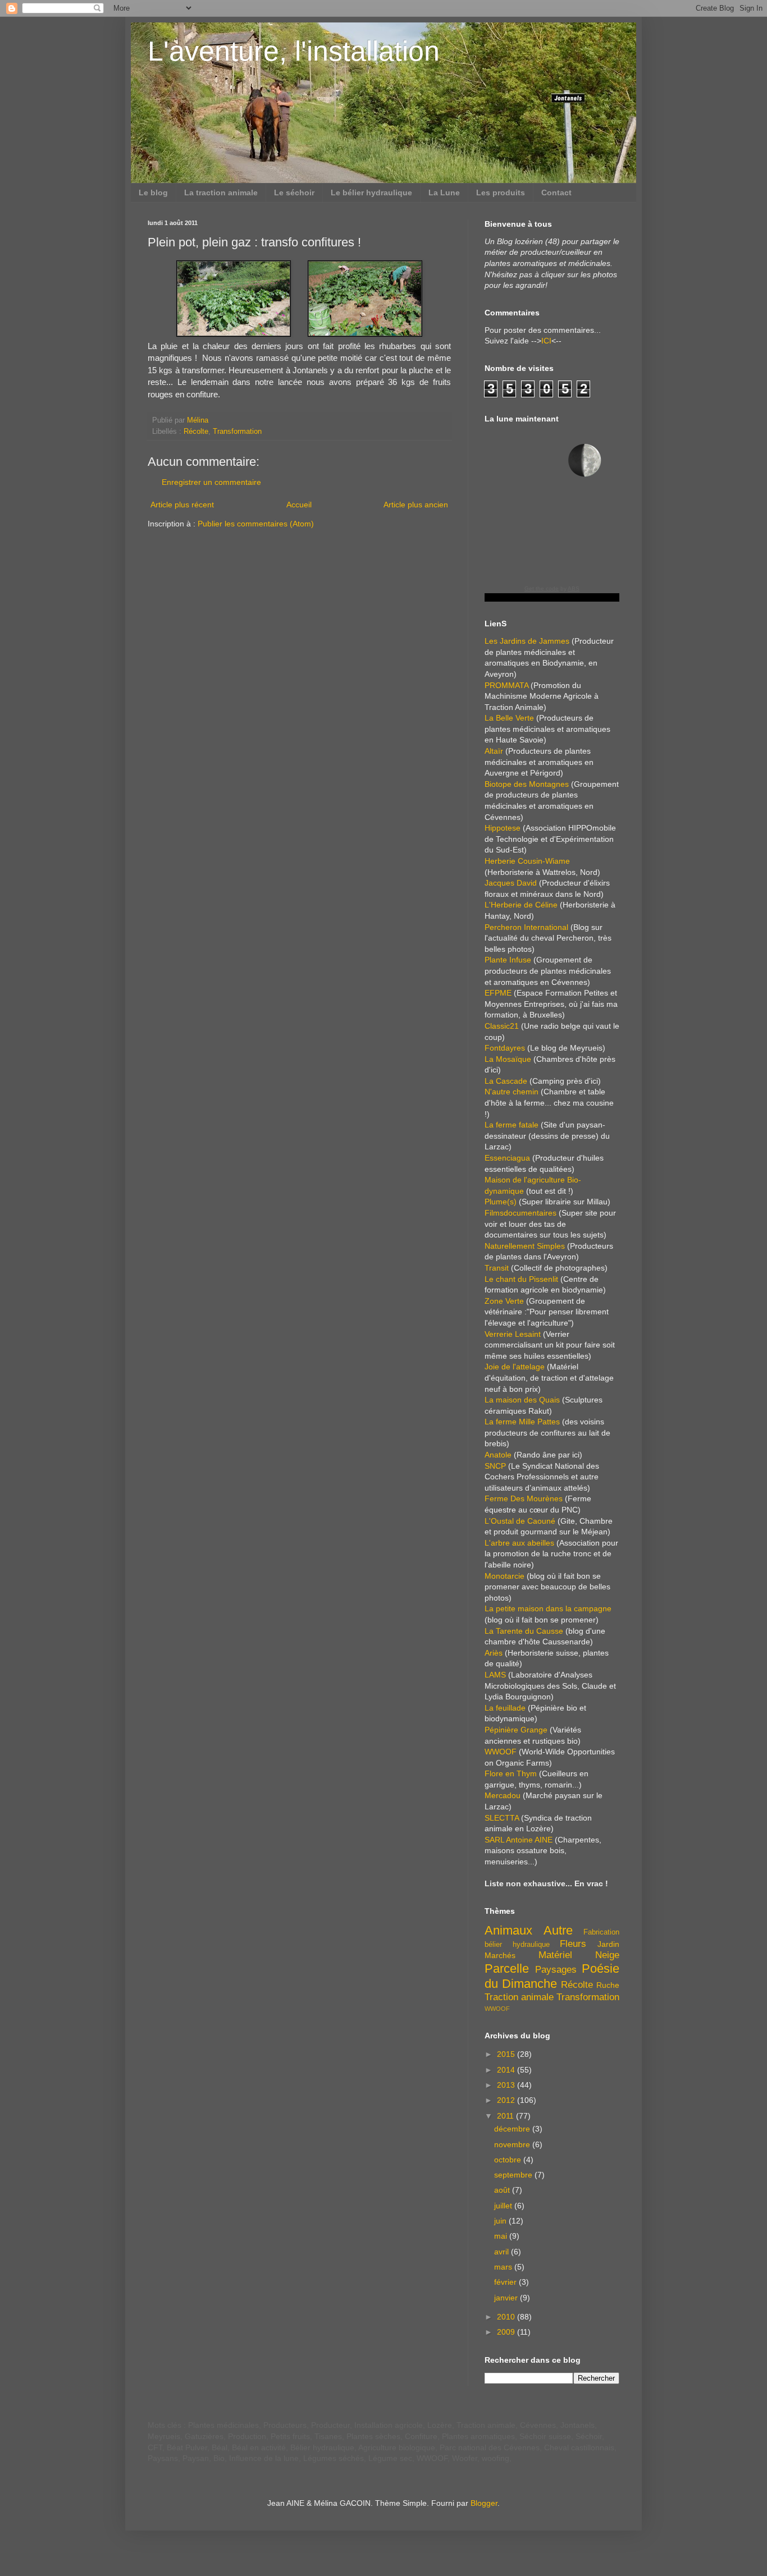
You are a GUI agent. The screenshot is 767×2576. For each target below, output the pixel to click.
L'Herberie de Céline (521, 905)
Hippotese (503, 828)
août (503, 2190)
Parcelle (507, 1968)
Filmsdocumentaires (521, 1213)
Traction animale (519, 1997)
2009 (507, 2332)
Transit (497, 1268)
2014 (507, 2070)
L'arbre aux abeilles (519, 1543)
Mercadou (503, 1795)
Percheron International (526, 927)
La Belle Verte (509, 718)
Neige (607, 1955)
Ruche (608, 1985)
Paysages (556, 1970)
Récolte (196, 432)
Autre (558, 1930)
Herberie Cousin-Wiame (527, 861)
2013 (507, 2085)
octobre (509, 2160)
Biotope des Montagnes (527, 784)
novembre (513, 2144)
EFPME (498, 993)
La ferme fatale (512, 1125)
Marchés (500, 1955)
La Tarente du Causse (524, 1631)
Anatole (498, 1455)
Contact (556, 192)
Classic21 (502, 1026)
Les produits (501, 192)
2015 (507, 2054)
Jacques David (511, 883)
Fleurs (573, 1944)
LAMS (495, 1675)
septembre (514, 2175)
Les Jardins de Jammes (527, 641)
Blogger (484, 2503)
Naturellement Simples (525, 1246)
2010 (507, 2317)
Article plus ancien (416, 505)
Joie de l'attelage (515, 1367)
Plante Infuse (508, 960)
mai (502, 2236)
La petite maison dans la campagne (548, 1608)
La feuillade (505, 1708)
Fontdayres (505, 1048)
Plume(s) (501, 1202)
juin (501, 2221)
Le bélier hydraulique (371, 192)
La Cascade (506, 1081)
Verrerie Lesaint (513, 1334)
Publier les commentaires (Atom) (256, 524)
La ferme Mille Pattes (522, 1422)
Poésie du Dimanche (552, 1976)
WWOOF (501, 1752)
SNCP (495, 1466)
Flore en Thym (511, 1773)
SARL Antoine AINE (519, 1840)
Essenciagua (507, 1158)
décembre (513, 2129)
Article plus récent (182, 505)
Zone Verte (504, 1301)
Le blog (153, 192)
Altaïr (494, 751)
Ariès (494, 1653)
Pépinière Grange (516, 1730)
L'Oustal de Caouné (520, 1521)
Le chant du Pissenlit (521, 1279)
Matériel (555, 1955)
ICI (546, 341)
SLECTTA (502, 1818)
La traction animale (221, 192)
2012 (507, 2100)
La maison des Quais (522, 1400)
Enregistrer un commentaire (211, 482)
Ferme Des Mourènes (524, 1498)
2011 (506, 2116)
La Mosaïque (508, 1059)
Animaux (508, 1930)
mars (504, 2267)
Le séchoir (294, 192)
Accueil (299, 505)
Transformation (237, 432)
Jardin (608, 1944)
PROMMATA (506, 685)
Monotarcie (505, 1576)
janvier (507, 2298)
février (506, 2282)
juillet (504, 2206)
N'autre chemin (512, 1092)
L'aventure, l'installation (294, 51)
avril (503, 2252)
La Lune (444, 192)
